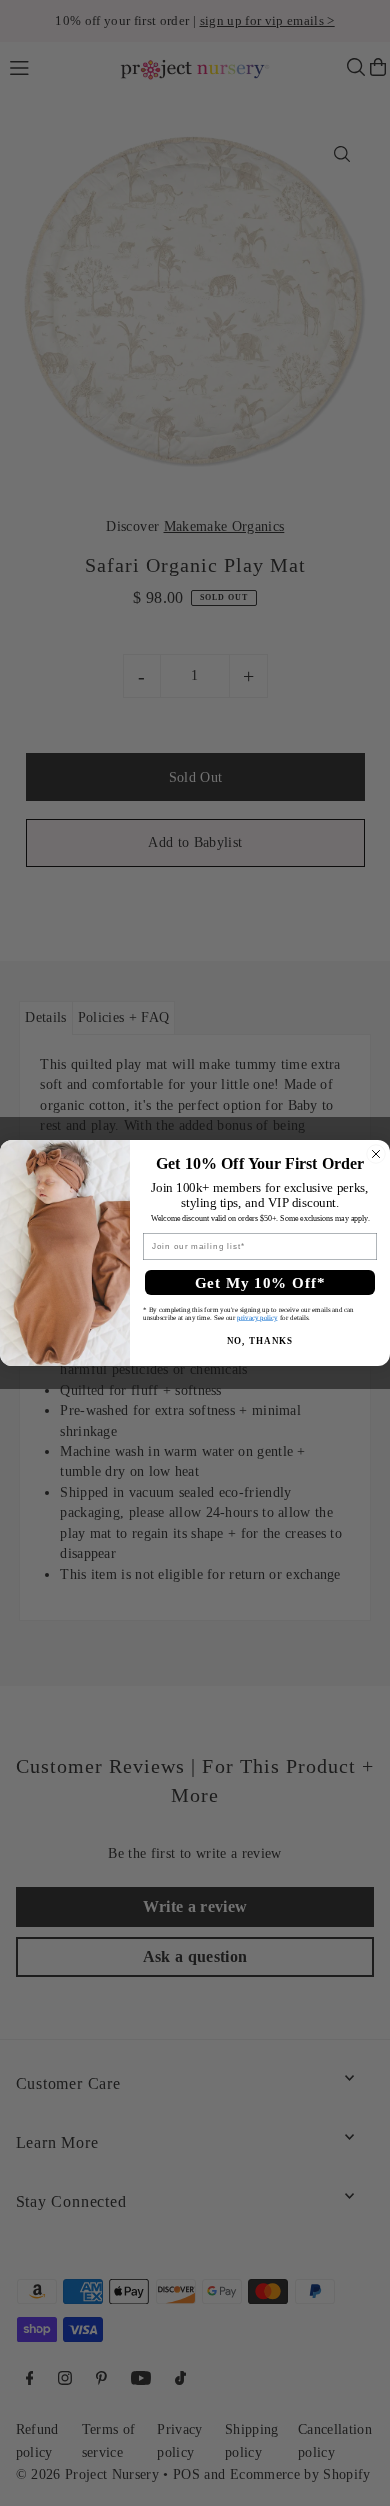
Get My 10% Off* (260, 1282)
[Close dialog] (376, 1154)
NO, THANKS (260, 1341)
